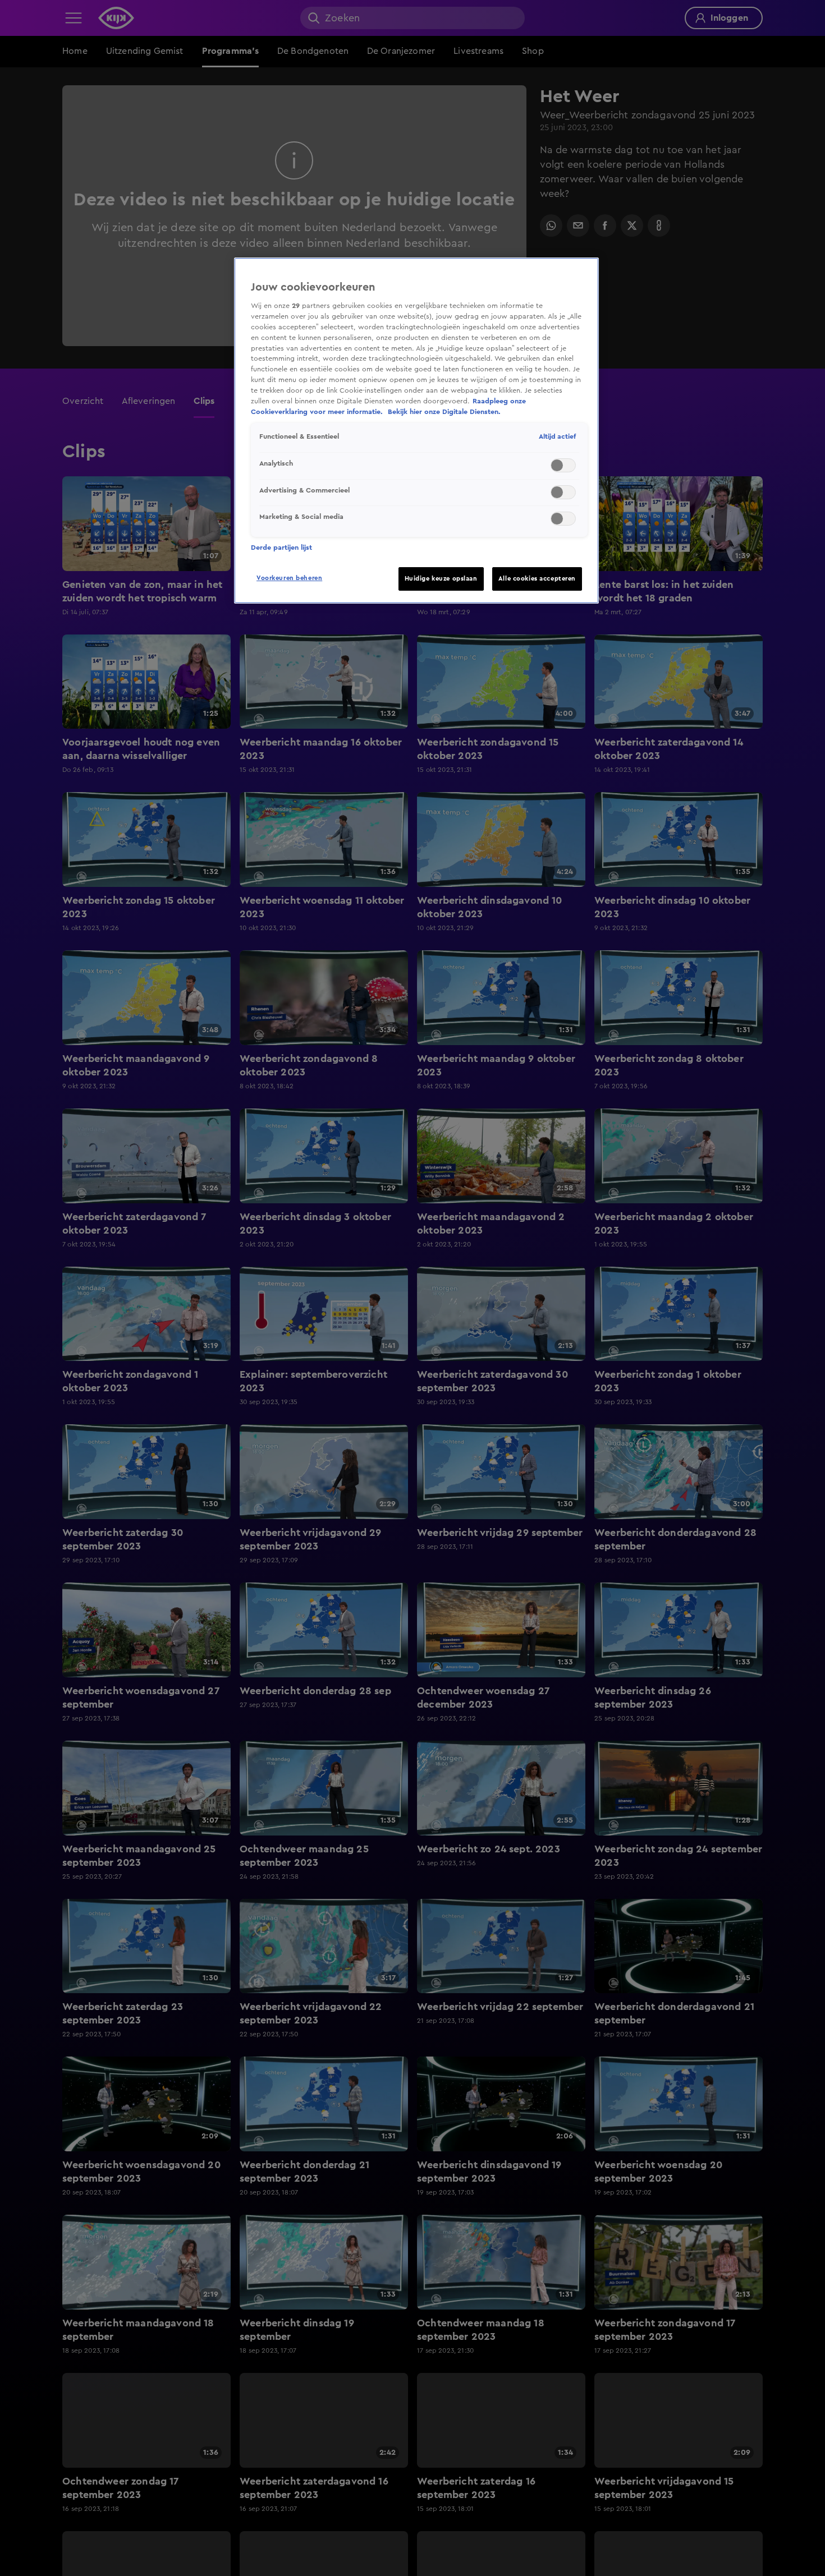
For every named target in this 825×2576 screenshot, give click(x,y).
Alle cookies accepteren (537, 579)
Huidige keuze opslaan (441, 579)
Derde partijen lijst (281, 548)
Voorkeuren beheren (289, 578)
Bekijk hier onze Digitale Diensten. (444, 412)
